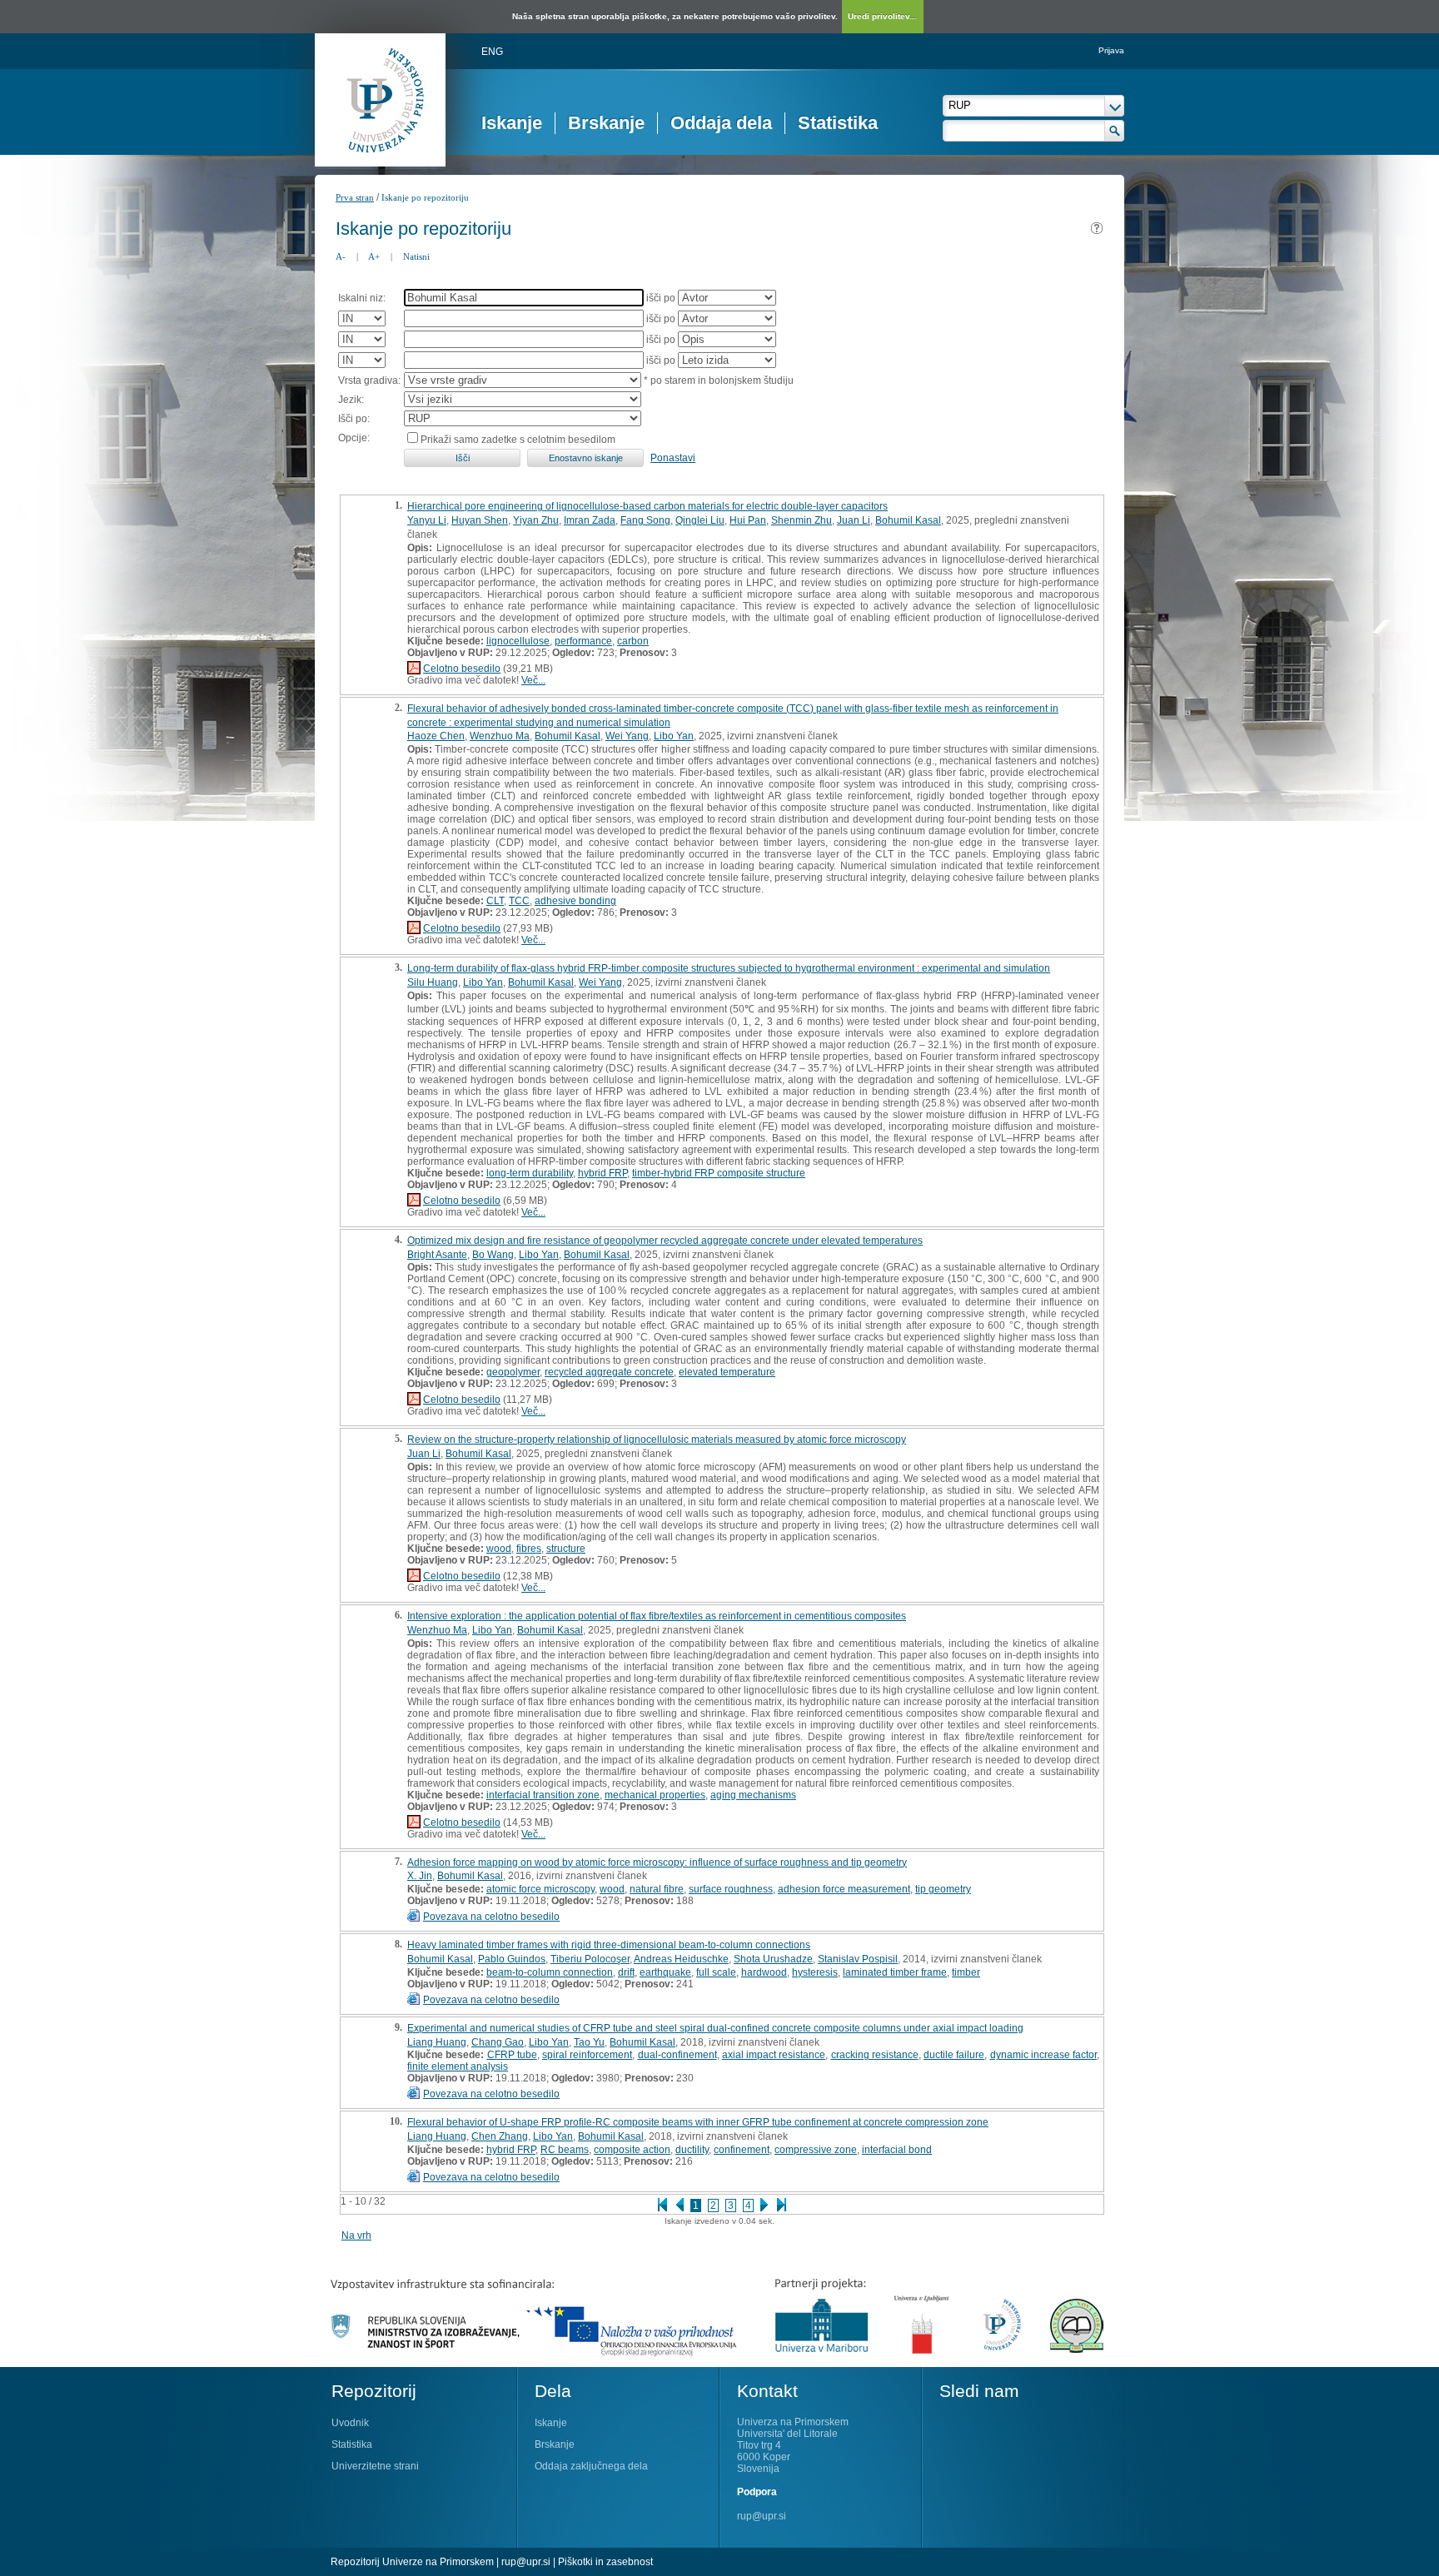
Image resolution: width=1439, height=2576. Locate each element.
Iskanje (512, 123)
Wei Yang (627, 736)
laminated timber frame (895, 1972)
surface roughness (731, 1889)
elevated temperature (727, 1372)
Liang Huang (437, 2042)
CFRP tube (512, 2055)
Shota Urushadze (773, 1959)
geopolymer (513, 1372)
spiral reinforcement (587, 2055)
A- (341, 256)
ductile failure (954, 2055)
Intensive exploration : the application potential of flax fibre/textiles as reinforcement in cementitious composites (657, 1616)
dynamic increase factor (1044, 2055)
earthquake (665, 1972)
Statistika (838, 123)
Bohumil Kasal (908, 520)
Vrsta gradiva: (369, 380)
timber (966, 1972)
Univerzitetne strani (375, 2466)
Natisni (416, 256)
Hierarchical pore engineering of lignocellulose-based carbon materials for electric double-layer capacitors (647, 506)
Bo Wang (493, 1255)
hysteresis (815, 1972)
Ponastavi (673, 458)
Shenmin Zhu (802, 520)
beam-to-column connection (550, 1972)
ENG (492, 52)
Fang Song (645, 520)
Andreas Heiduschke (681, 1959)
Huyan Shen (480, 520)
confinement (742, 2150)
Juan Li (854, 520)
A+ (374, 256)
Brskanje (606, 123)
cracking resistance (875, 2055)
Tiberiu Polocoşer (590, 1959)
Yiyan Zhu (536, 520)
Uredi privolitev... (882, 16)
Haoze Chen (436, 736)
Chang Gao (498, 2042)
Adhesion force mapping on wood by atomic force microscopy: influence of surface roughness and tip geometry (657, 1862)
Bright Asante (437, 1255)
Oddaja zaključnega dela (591, 2466)
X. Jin (420, 1876)
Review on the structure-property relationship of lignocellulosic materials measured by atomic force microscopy (657, 1440)
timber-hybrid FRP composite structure (719, 1173)
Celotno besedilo (462, 669)
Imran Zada (590, 520)
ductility (692, 2150)
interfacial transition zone (543, 1795)
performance (583, 641)
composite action (632, 2150)
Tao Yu (589, 2042)
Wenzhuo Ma (500, 736)
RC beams (565, 2150)
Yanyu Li (427, 520)
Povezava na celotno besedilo (491, 1917)
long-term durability (530, 1173)
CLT (495, 901)
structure (566, 1549)
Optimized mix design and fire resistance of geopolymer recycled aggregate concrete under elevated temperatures (665, 1241)
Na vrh (356, 2235)
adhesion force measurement (844, 1889)
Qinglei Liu (700, 520)
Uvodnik (350, 2423)
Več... (533, 680)
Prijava (1111, 50)
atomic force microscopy (540, 1889)
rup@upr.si (762, 2516)
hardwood (764, 1972)
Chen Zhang (500, 2136)
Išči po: (354, 419)
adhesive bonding (575, 901)
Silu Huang (433, 982)
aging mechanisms (753, 1795)
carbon (633, 641)
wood (499, 1549)
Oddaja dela (721, 123)
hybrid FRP (602, 1173)
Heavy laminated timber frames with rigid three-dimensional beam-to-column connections (609, 1945)
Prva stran (355, 197)
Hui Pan (748, 520)
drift (626, 1972)
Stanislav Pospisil (858, 1959)
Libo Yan (674, 736)
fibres (529, 1549)
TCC (519, 901)
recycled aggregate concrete (609, 1372)
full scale (716, 1972)
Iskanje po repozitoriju (425, 197)
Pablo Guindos (512, 1959)
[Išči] (1115, 131)
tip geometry (943, 1889)
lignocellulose (518, 641)
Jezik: (351, 400)
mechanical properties (655, 1795)
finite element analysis (458, 2066)
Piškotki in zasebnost (605, 2562)
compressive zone (816, 2150)
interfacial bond (897, 2150)
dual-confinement (677, 2055)
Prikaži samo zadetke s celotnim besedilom (518, 440)
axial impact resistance (774, 2055)
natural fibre (657, 1889)
